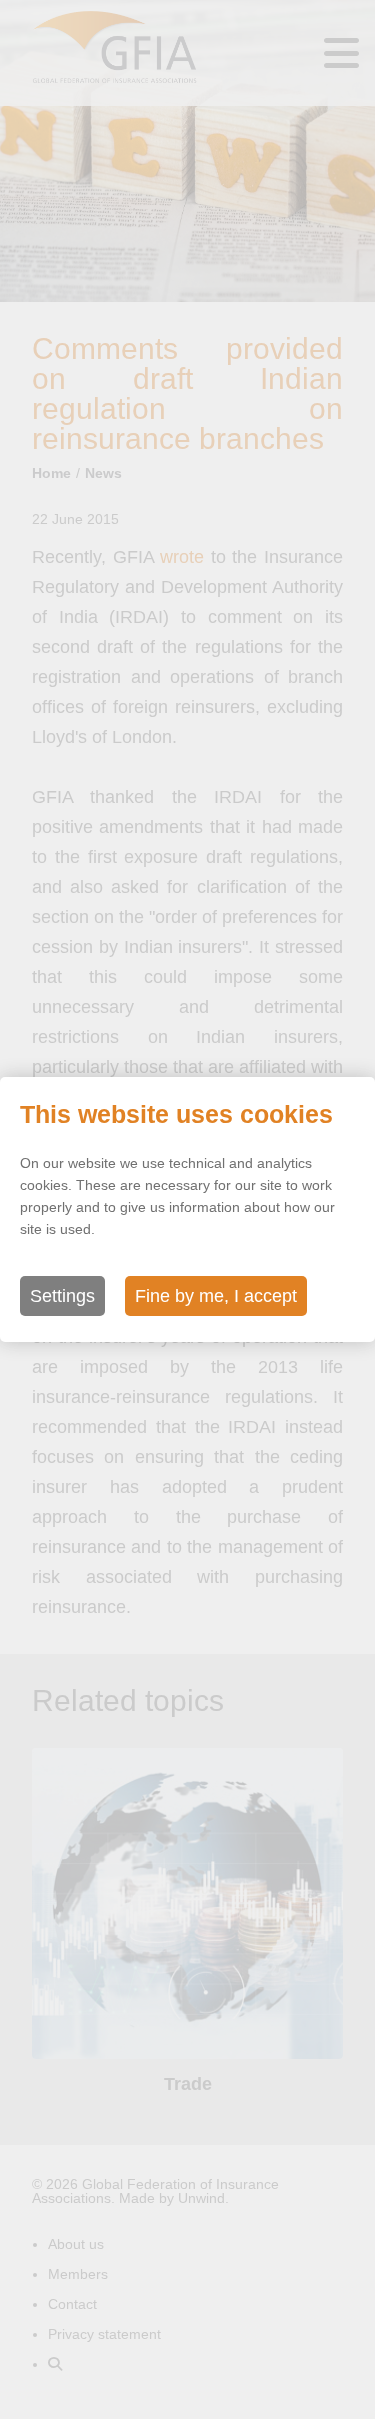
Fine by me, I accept (216, 1296)
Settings (62, 1296)
